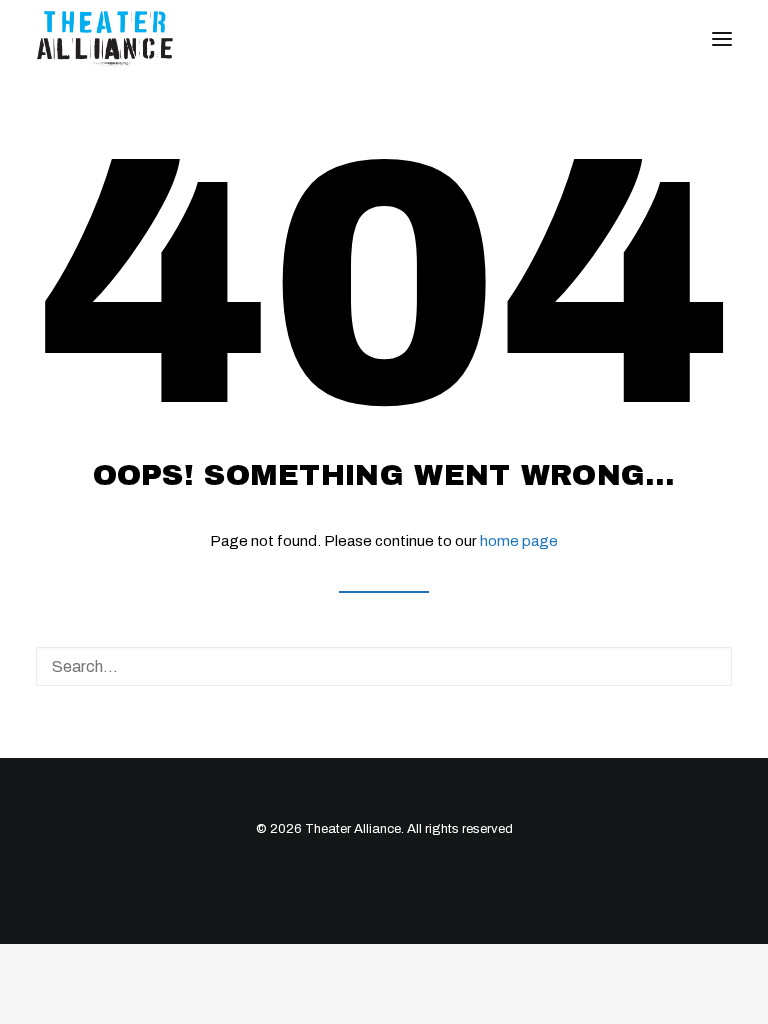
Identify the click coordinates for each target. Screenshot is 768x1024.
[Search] (384, 666)
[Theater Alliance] (105, 39)
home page (519, 541)
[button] (722, 39)
